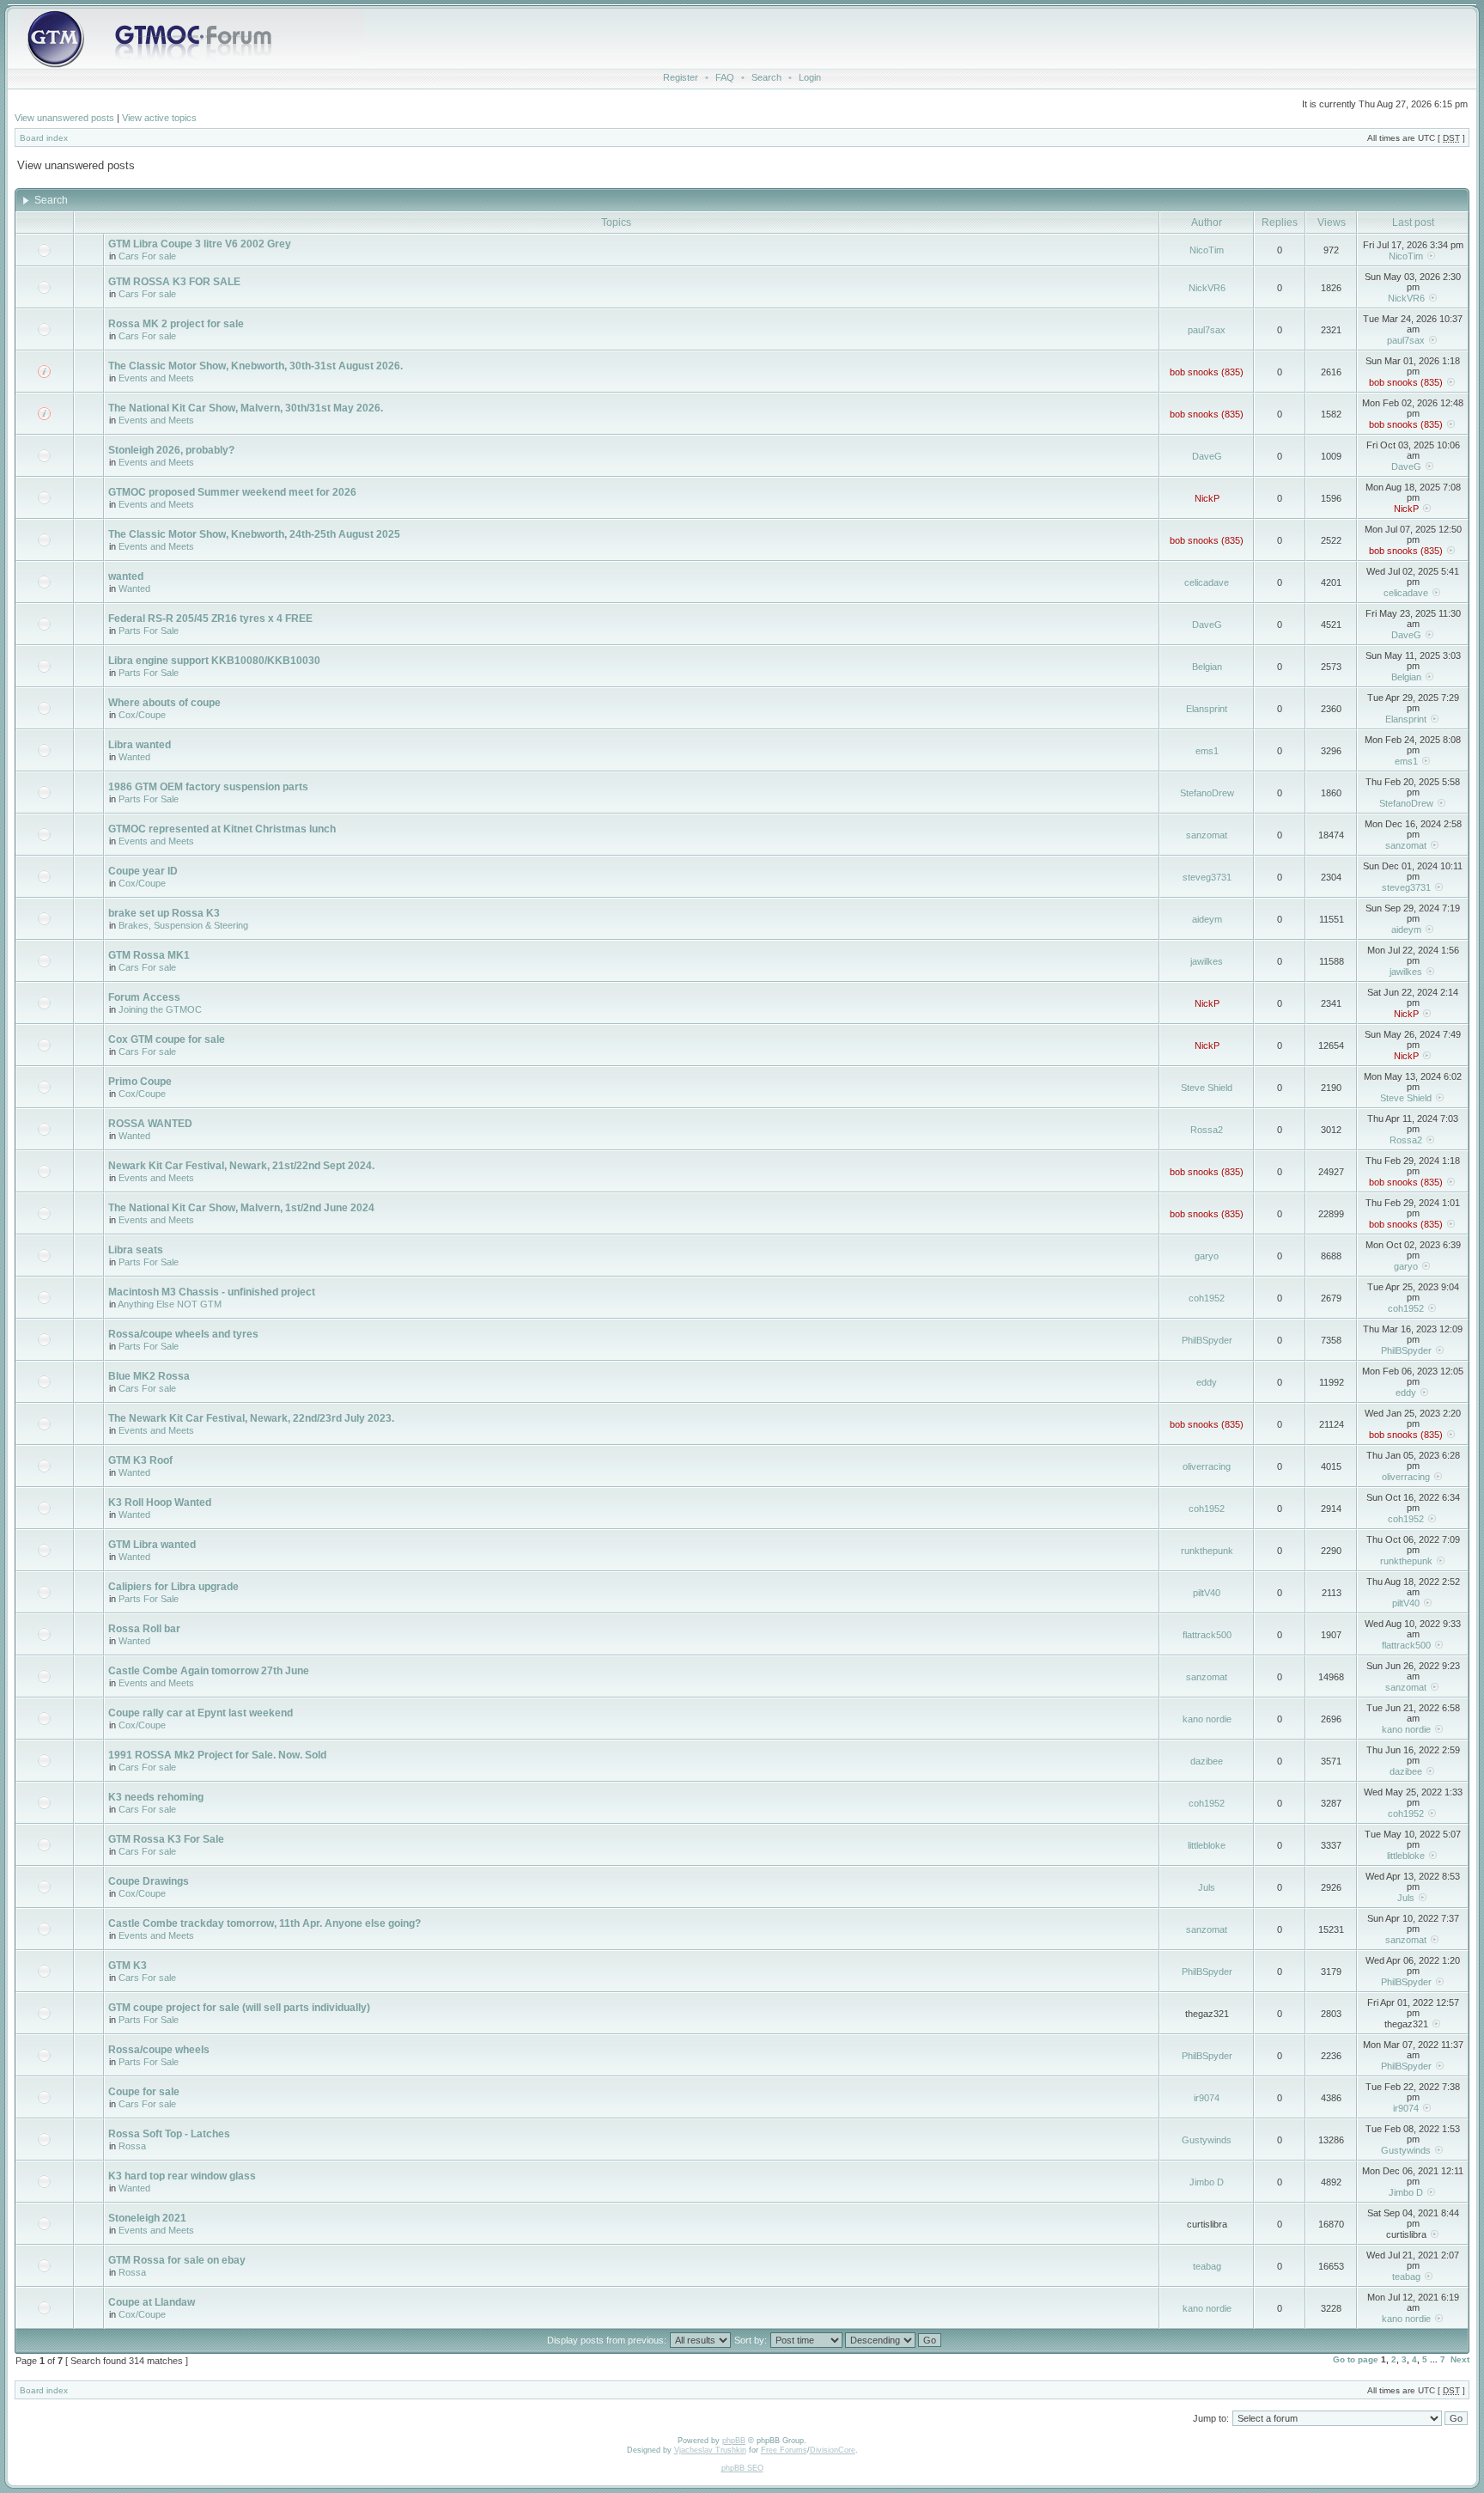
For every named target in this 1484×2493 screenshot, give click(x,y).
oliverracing (1207, 1466)
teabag (1207, 2266)
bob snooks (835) (1207, 372)
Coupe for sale (144, 2092)
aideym (1207, 919)
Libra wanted (140, 745)
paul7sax (1207, 330)
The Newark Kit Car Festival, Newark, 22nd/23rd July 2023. (251, 1418)
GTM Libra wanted (152, 1545)
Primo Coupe (140, 1082)
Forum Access (144, 997)
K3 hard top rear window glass (182, 2176)
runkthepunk (1207, 1551)
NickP (1207, 498)
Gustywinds (1207, 2140)
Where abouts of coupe (164, 703)
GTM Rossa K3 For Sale (166, 1839)
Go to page (1356, 2359)
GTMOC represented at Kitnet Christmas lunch (222, 829)
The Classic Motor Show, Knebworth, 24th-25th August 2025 (254, 534)
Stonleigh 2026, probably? (171, 450)
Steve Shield (1207, 1088)
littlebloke (1207, 1845)
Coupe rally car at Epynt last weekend (201, 1713)
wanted (126, 576)
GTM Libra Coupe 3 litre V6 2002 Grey (200, 244)
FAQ (725, 77)
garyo (1207, 1256)
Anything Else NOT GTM (170, 1304)
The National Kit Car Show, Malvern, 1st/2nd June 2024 (241, 1208)
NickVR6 (1207, 288)
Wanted (134, 588)
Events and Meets (156, 378)
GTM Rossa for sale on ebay (177, 2260)
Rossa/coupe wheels (159, 2050)
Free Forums (784, 2450)
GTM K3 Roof (140, 1460)
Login (810, 77)
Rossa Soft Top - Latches (169, 2134)
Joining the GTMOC (160, 1009)
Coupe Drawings (149, 1881)
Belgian (1207, 667)
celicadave (1207, 582)
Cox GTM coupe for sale (167, 1039)
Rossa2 (1207, 1130)
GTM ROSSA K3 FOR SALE (174, 282)
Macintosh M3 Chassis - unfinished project (212, 1292)
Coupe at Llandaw (152, 2302)
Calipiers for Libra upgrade (173, 1587)
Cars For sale (147, 256)
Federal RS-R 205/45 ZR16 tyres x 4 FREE (210, 619)
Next (1460, 2359)
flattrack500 (1207, 1635)
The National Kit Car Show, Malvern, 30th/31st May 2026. (246, 408)
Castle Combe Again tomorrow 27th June (209, 1671)
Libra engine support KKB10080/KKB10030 (214, 661)
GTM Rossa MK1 (149, 955)
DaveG (1207, 456)
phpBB (734, 2441)
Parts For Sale (149, 631)
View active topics (159, 118)
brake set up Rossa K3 (164, 913)
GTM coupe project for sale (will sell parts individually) (239, 2008)
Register (681, 77)
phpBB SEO (742, 2468)
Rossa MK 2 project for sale (176, 324)
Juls (1207, 1887)
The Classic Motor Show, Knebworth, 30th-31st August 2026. (255, 366)
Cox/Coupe (142, 715)
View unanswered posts (64, 118)
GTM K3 (128, 1966)
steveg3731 (1207, 877)
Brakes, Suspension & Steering (183, 925)
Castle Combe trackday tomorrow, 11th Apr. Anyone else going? (265, 1923)
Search (766, 77)
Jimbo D (1207, 2182)
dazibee (1207, 1761)
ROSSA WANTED (150, 1124)
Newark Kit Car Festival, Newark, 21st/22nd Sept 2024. (241, 1166)
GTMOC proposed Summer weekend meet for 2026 (232, 492)
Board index (44, 138)
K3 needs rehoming (156, 1797)
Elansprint (1207, 709)
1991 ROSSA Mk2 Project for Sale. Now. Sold (217, 1755)
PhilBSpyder (1207, 1340)
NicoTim (1207, 250)
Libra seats (136, 1250)
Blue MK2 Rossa (149, 1376)
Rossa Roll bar (144, 1629)
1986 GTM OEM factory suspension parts (208, 787)
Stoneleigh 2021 (147, 2218)
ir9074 (1207, 2098)
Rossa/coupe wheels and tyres (183, 1334)
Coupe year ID (143, 871)
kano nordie (1207, 1719)
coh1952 (1207, 1298)
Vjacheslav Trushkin (710, 2450)
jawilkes (1207, 961)
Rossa (132, 2146)
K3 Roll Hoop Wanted (160, 1503)
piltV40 (1207, 1593)
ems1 (1207, 751)
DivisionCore (833, 2450)
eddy (1207, 1382)
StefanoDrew (1207, 793)
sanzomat (1207, 835)
